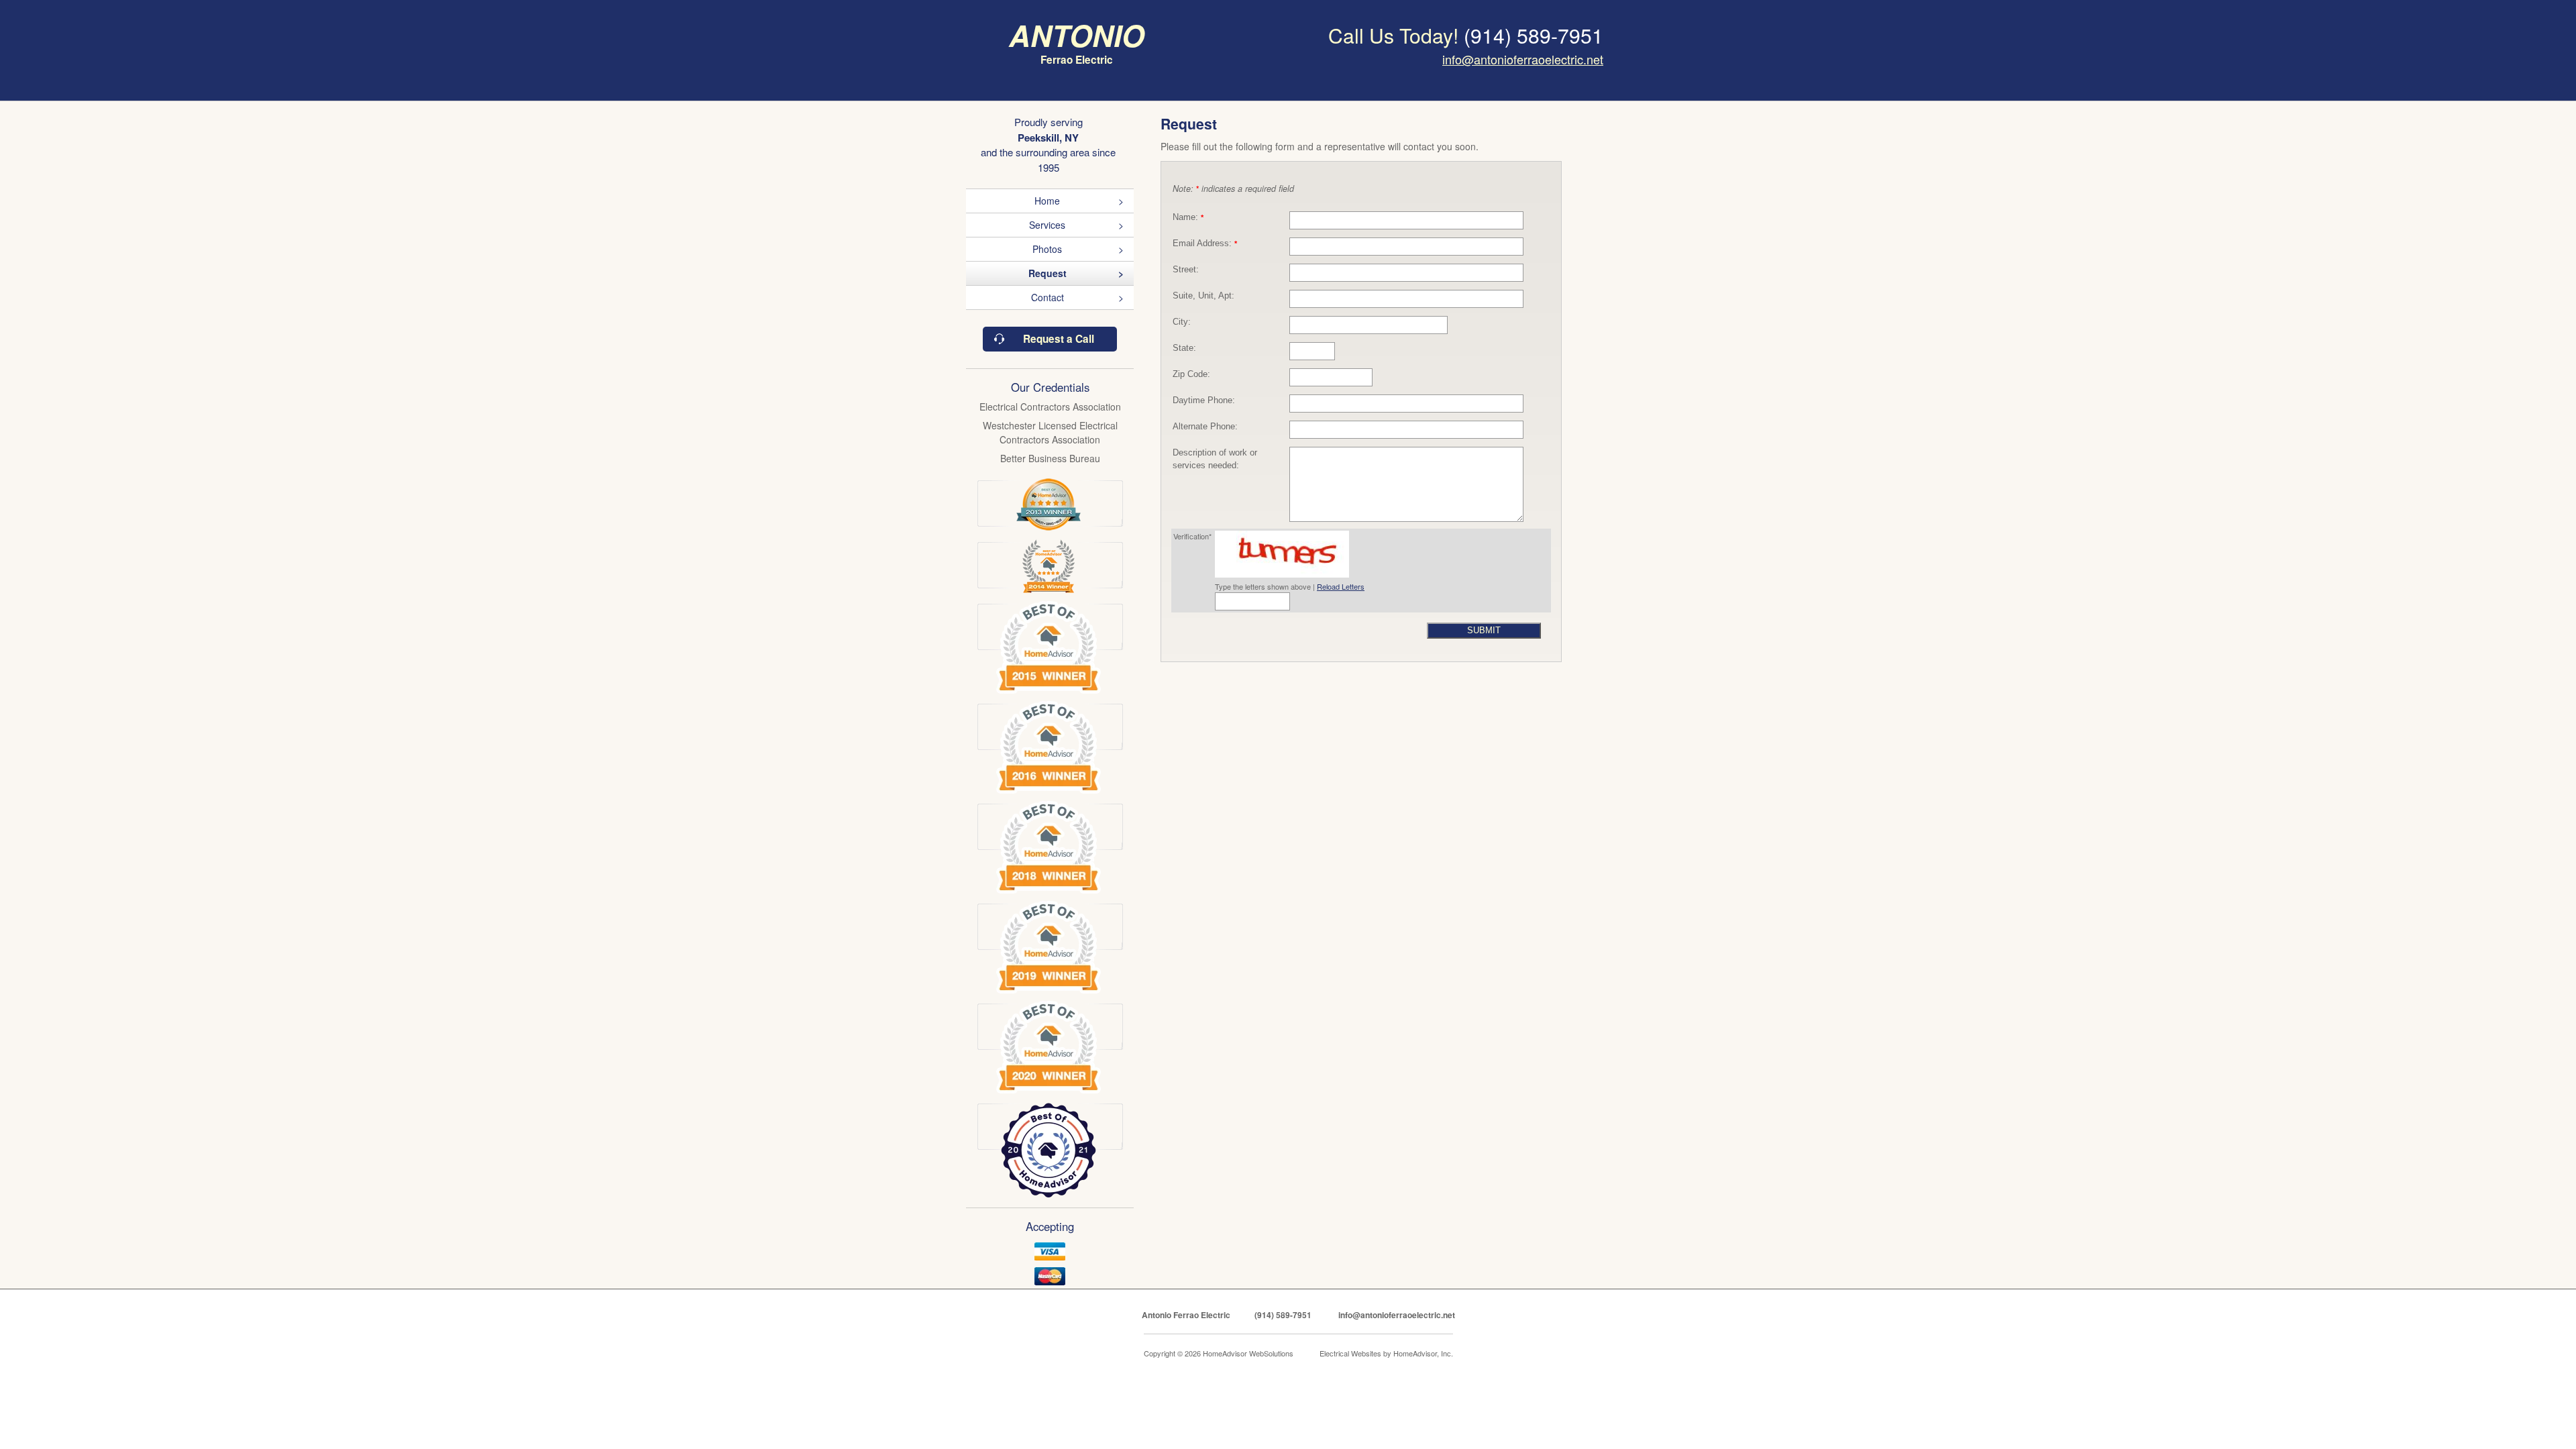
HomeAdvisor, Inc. (1423, 1353)
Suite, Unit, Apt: (1203, 296)
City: (1182, 322)
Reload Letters (1341, 586)
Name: (1188, 217)
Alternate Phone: (1205, 427)
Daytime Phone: (1204, 400)
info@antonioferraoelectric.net (1523, 59)
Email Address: (1205, 244)
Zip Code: (1191, 374)
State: (1184, 348)
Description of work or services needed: (1215, 459)
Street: (1186, 270)
